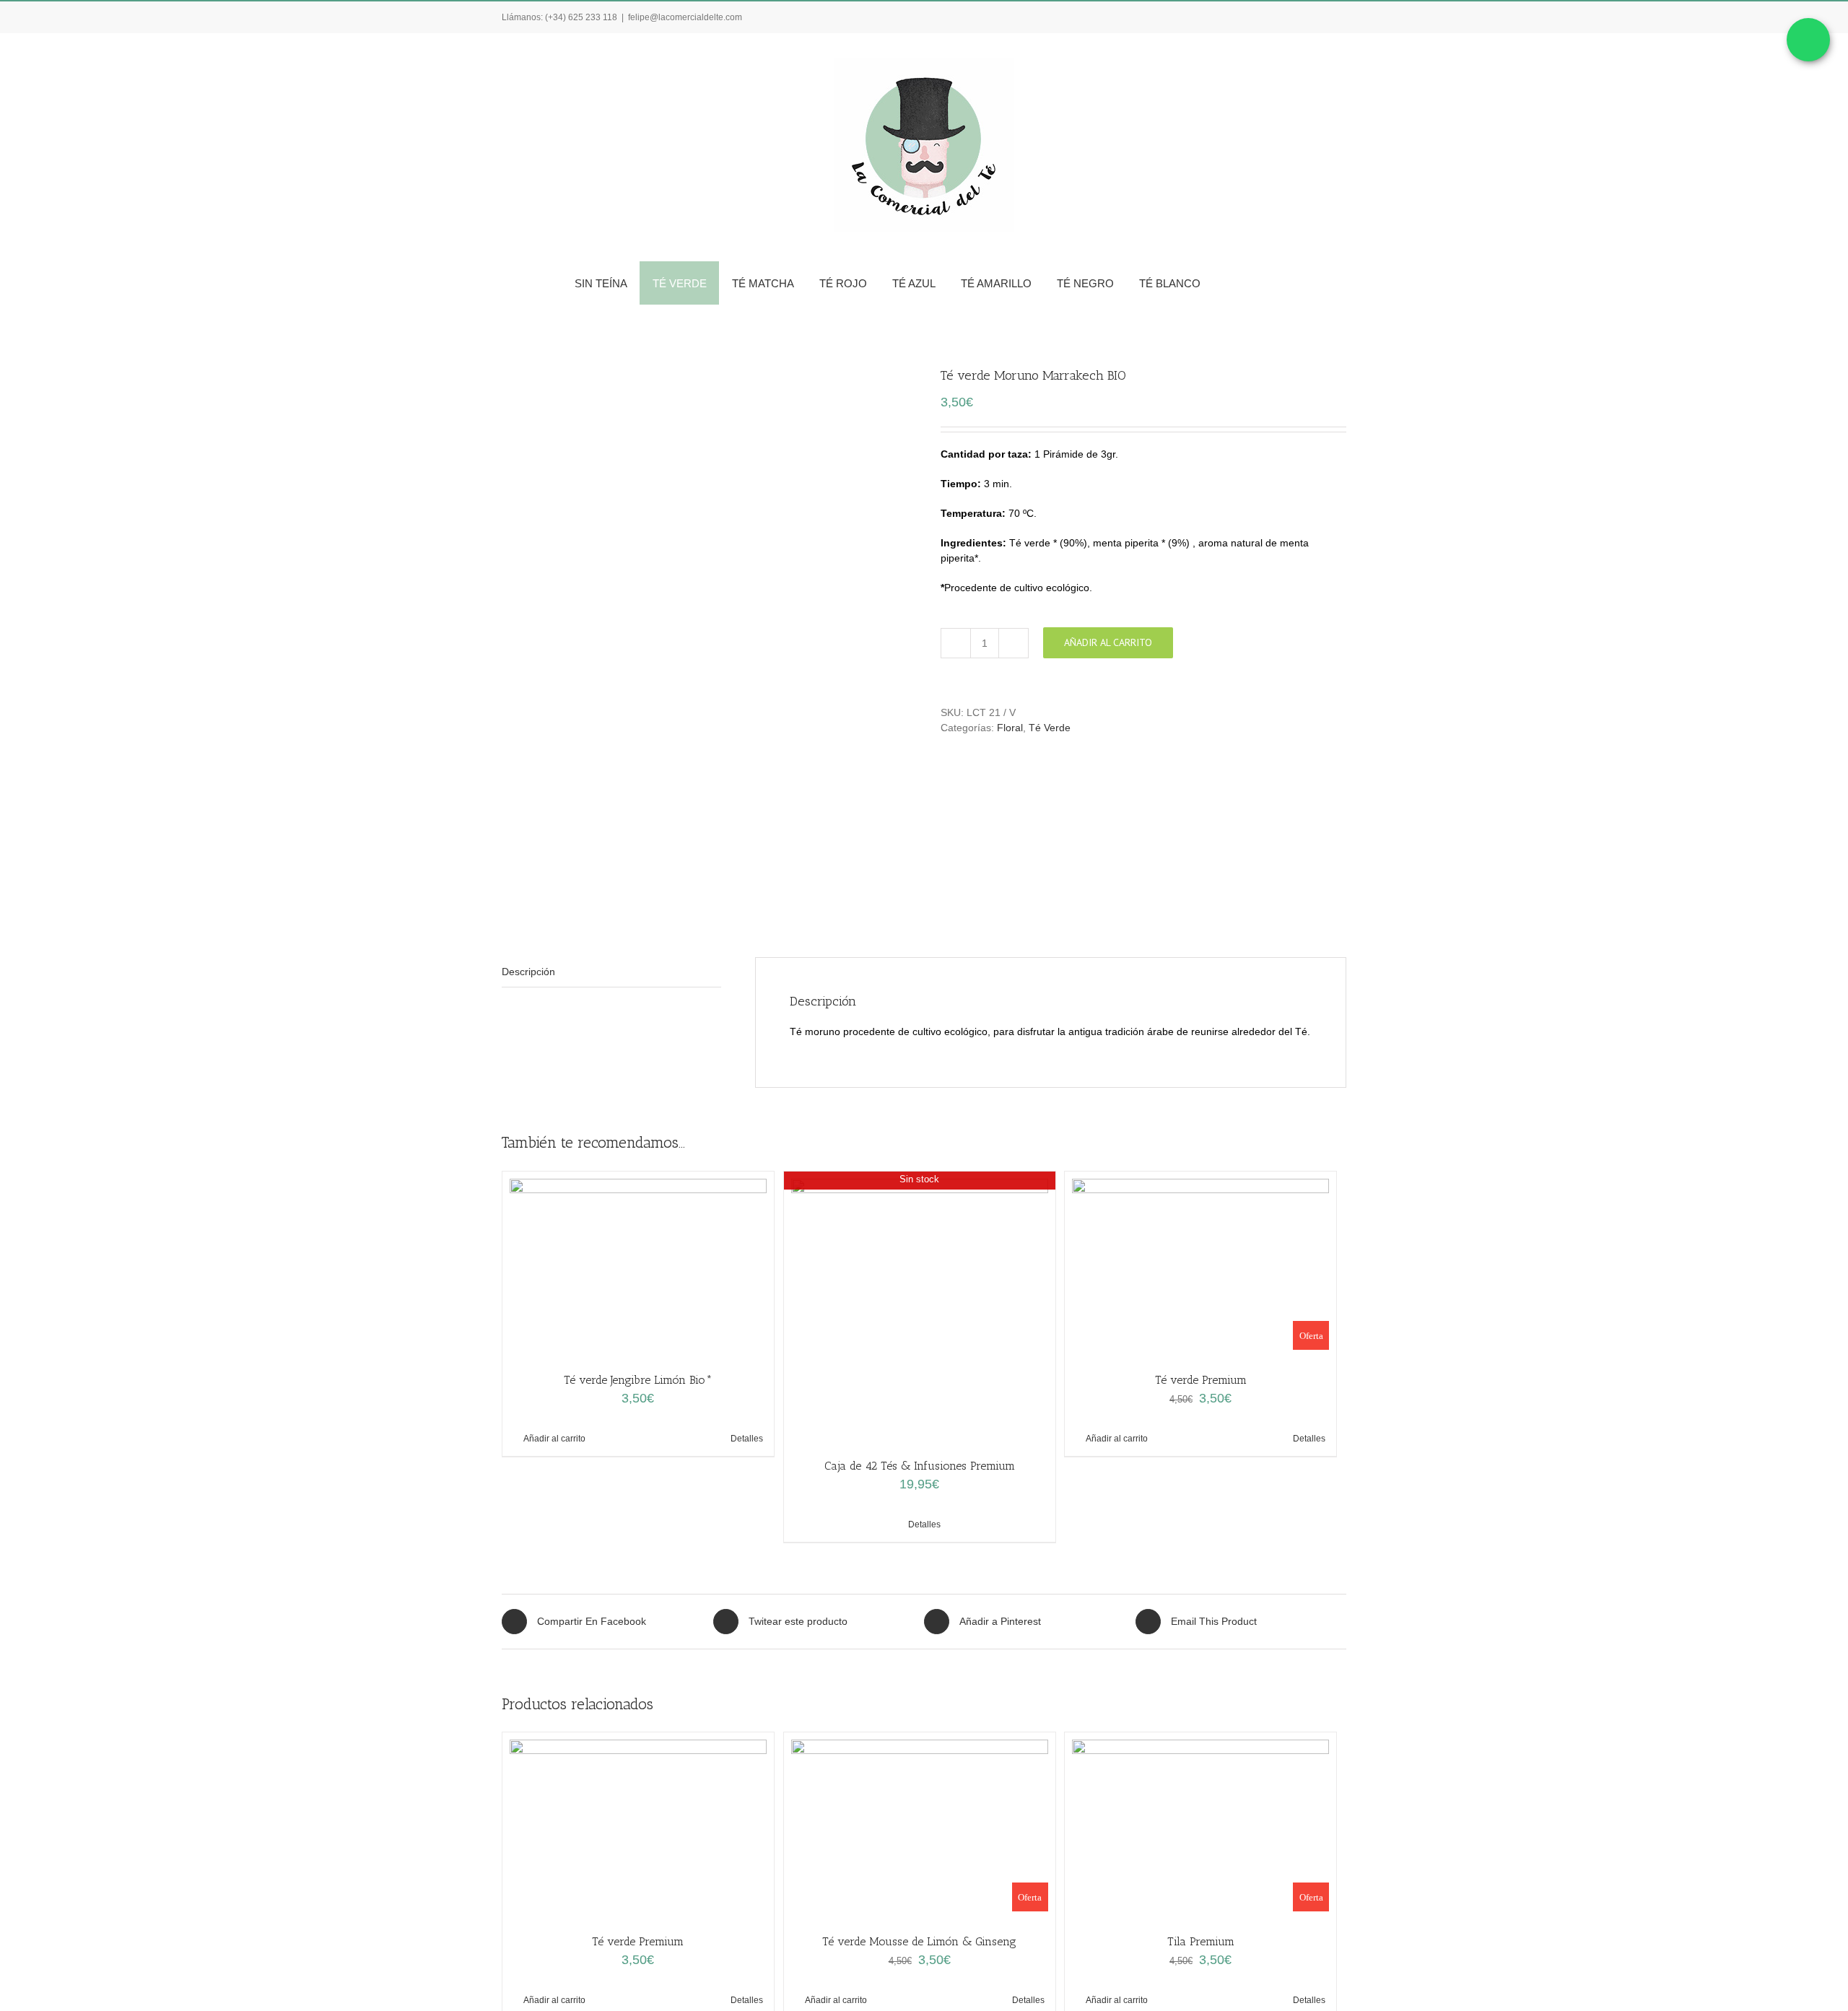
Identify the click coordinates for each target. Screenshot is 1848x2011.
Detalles (747, 1439)
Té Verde (1050, 728)
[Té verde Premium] (638, 1825)
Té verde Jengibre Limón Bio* (638, 1380)
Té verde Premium (1201, 1380)
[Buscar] (1269, 283)
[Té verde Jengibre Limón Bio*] (638, 1264)
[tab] (611, 972)
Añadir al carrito (1108, 642)
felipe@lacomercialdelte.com (685, 17)
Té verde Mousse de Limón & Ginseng (919, 1941)
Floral (1010, 728)
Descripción (528, 972)
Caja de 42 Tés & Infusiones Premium (920, 1466)
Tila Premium (1201, 1941)
